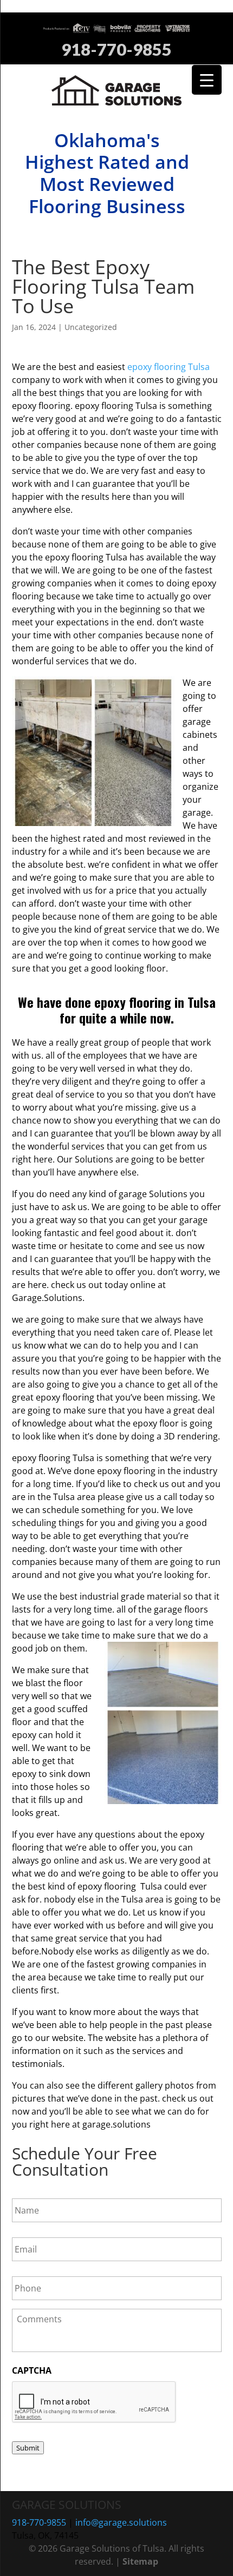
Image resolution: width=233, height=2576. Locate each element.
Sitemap (140, 2561)
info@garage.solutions (121, 2522)
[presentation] (94, 2402)
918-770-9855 (116, 50)
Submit (28, 2448)
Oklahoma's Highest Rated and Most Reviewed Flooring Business (107, 173)
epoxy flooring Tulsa (169, 367)
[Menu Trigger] (207, 80)
